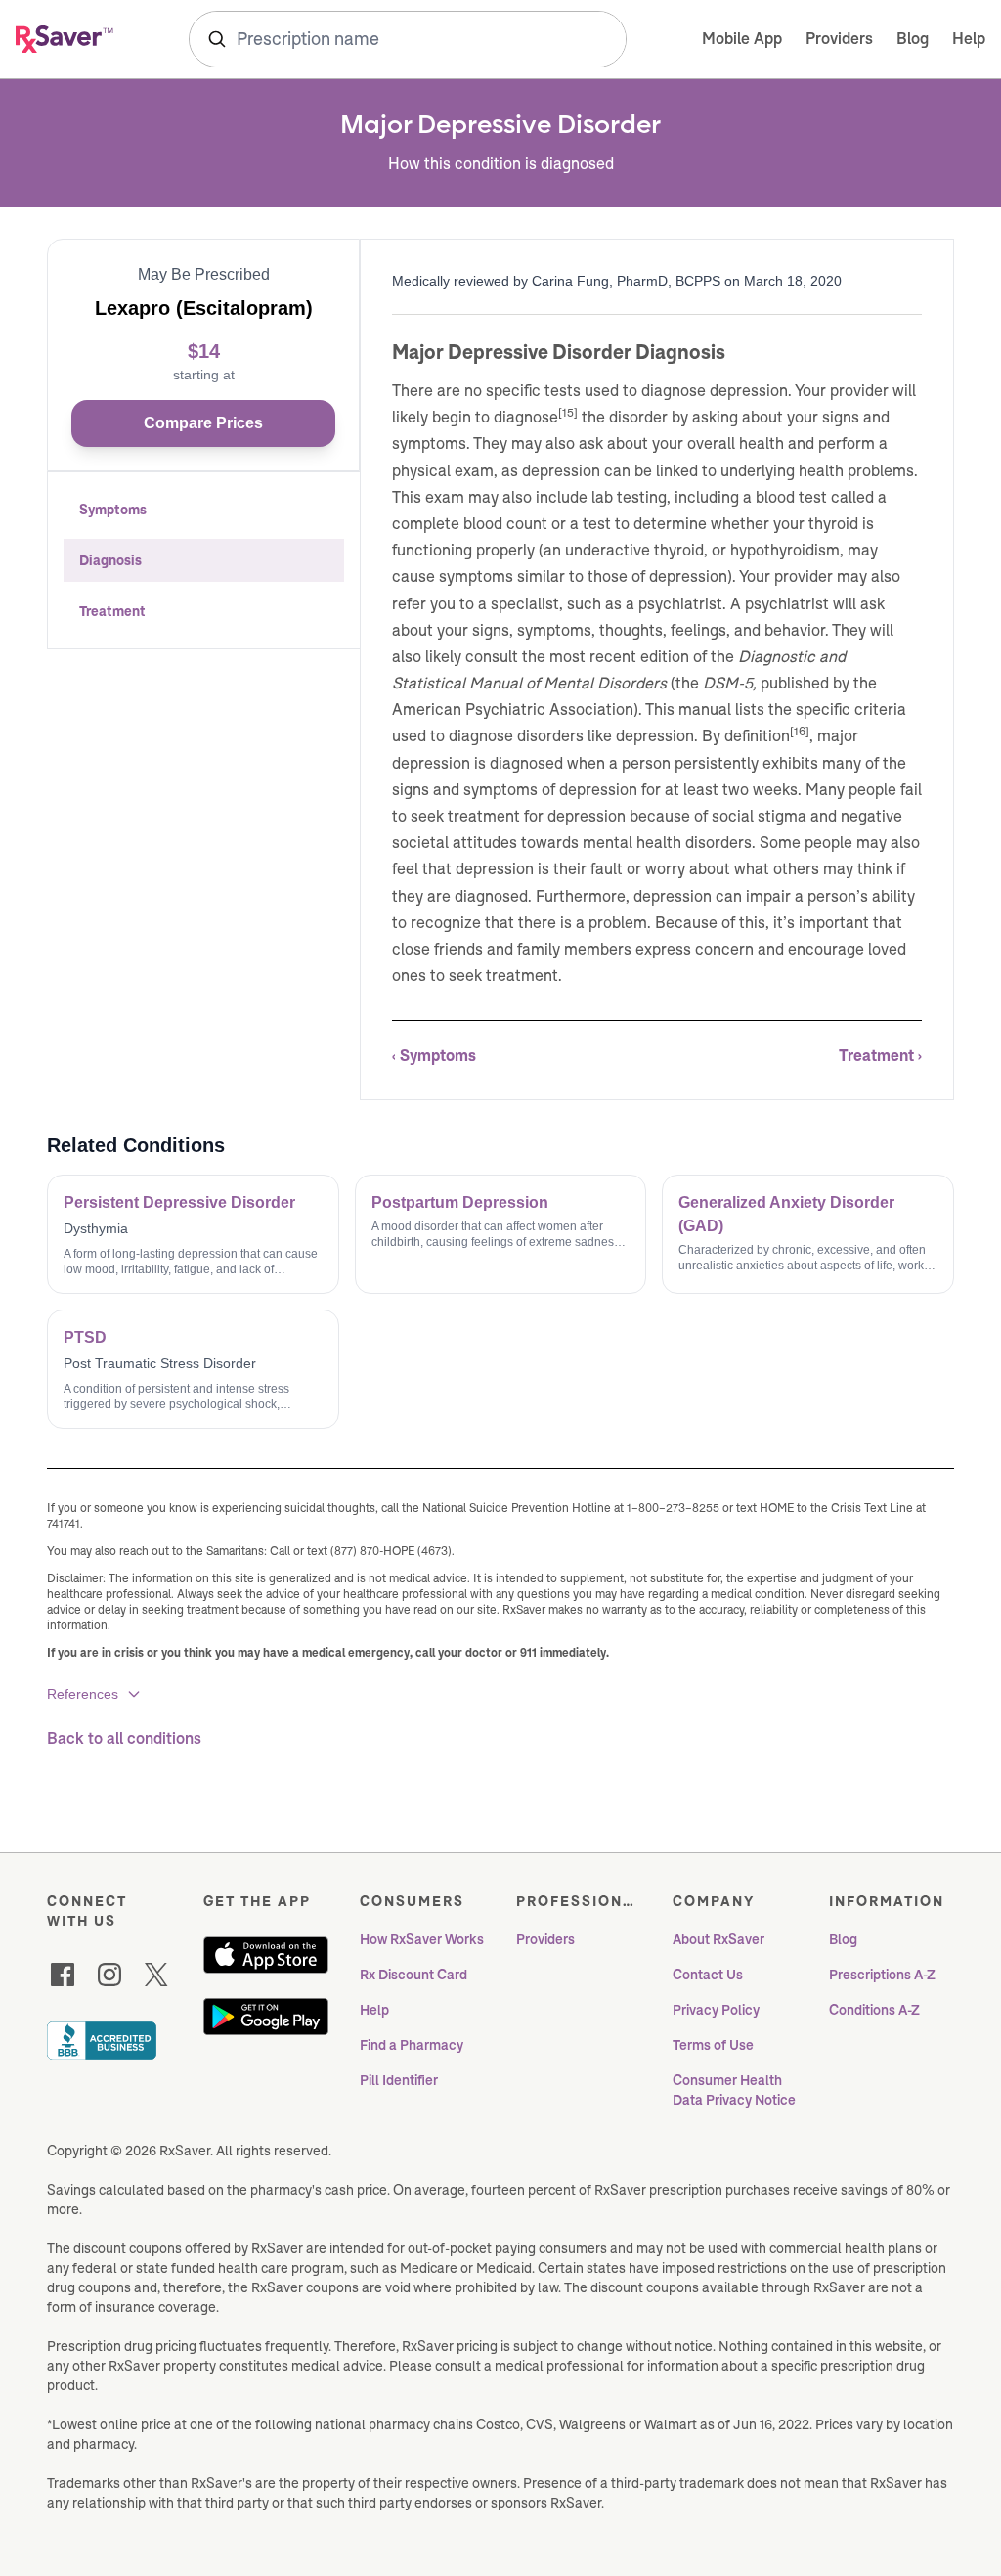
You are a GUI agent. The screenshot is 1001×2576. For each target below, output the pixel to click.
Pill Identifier (399, 2080)
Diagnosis (110, 560)
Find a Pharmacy (412, 2045)
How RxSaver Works (422, 1939)
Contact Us (708, 1975)
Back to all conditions (124, 1738)
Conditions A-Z (874, 2010)
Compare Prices (203, 423)
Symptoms (113, 510)
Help (969, 39)
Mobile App (742, 39)
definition (757, 736)
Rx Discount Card (413, 1975)
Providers (839, 39)
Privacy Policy (716, 2010)
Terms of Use (713, 2045)
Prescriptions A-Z (882, 1975)
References (83, 1694)
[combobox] (408, 39)
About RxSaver (718, 1939)
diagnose (526, 417)
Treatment (112, 611)
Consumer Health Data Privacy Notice (734, 2090)
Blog (913, 39)
